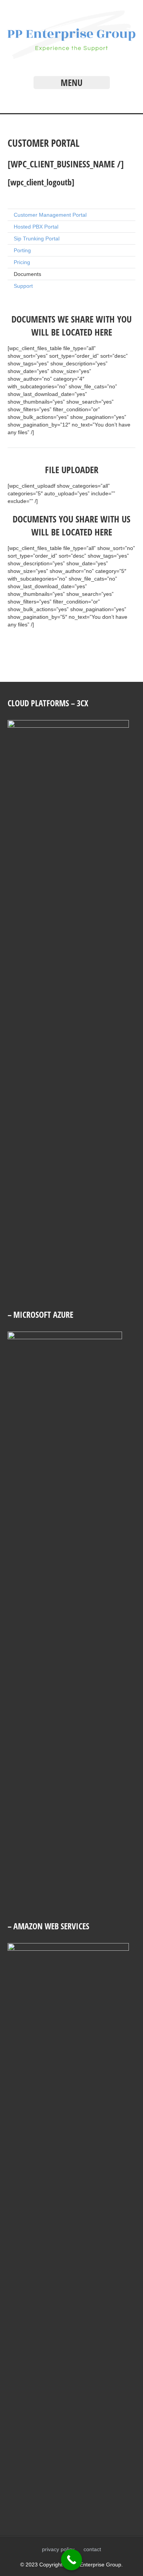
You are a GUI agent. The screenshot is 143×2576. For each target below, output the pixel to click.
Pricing (22, 262)
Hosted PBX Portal (36, 227)
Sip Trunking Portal (37, 238)
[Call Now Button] (71, 2560)
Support (23, 286)
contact (92, 2549)
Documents (27, 274)
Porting (22, 250)
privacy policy (58, 2549)
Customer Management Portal (50, 215)
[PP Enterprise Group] (71, 57)
